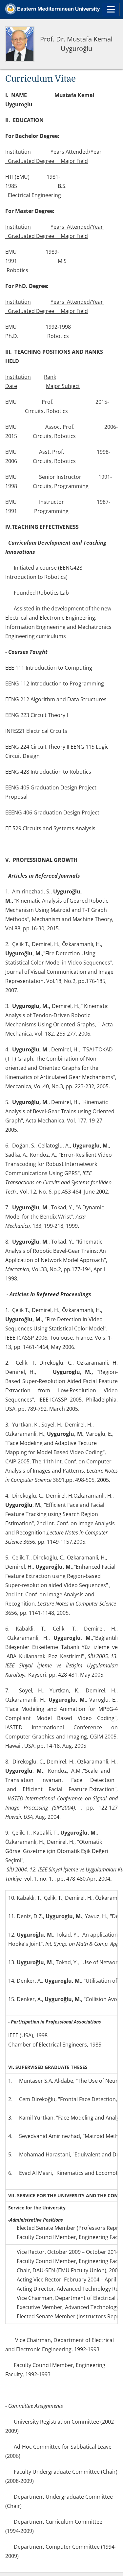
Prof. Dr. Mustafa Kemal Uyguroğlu (76, 44)
